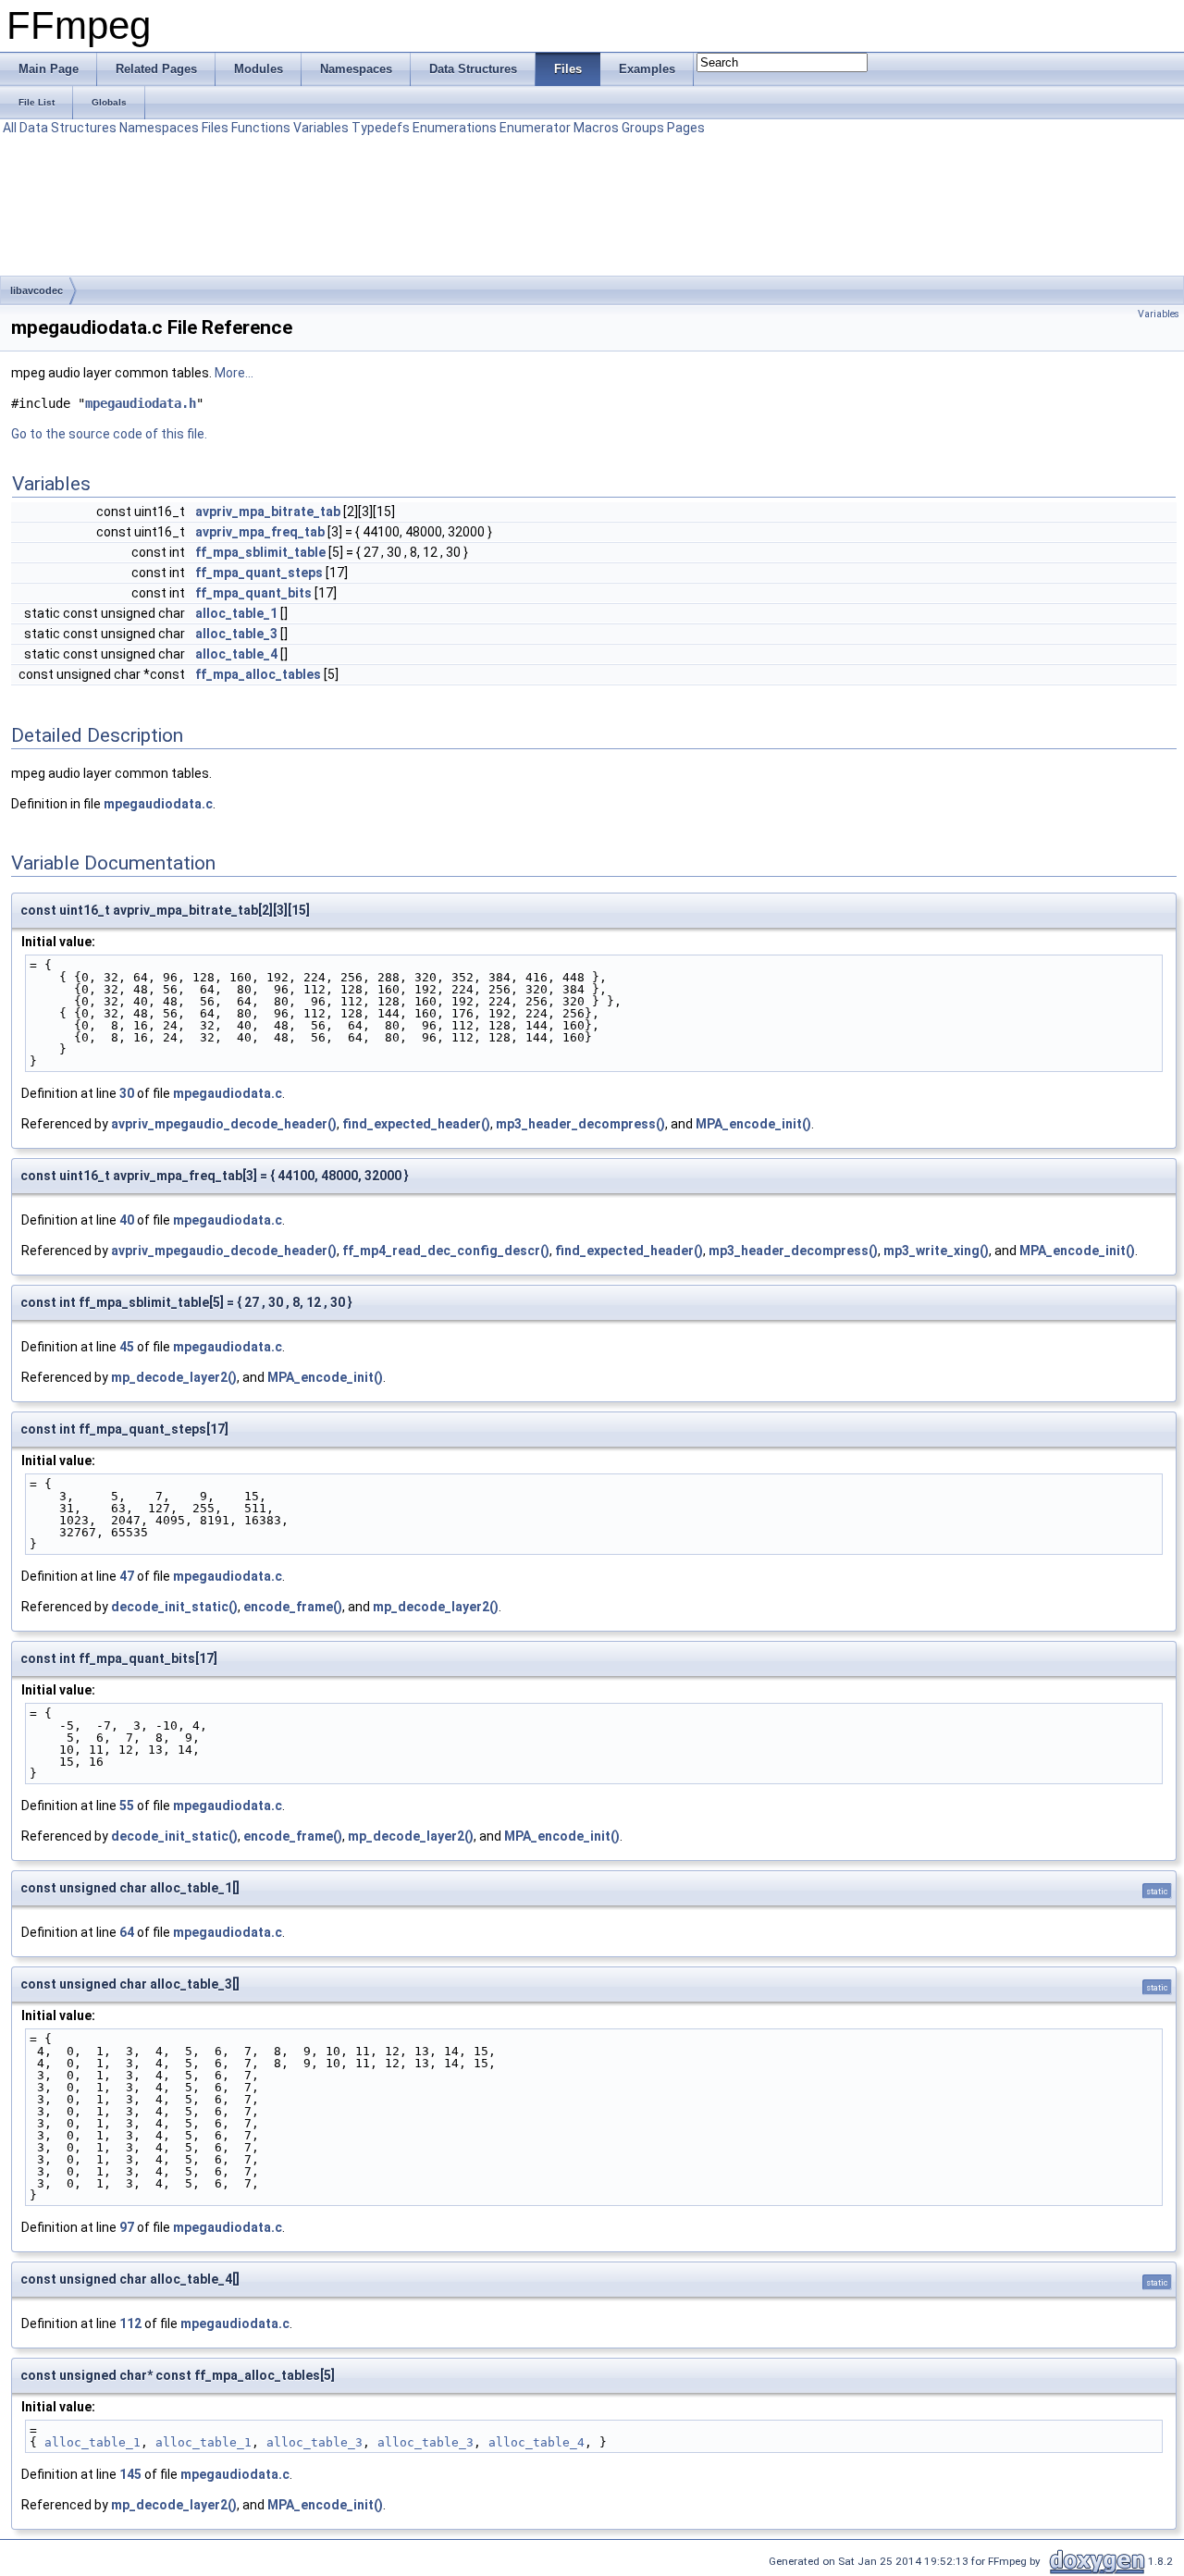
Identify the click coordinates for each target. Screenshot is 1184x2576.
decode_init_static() (174, 1607)
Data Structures (68, 128)
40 (127, 1220)
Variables (321, 128)
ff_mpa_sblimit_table (260, 552)
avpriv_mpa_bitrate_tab (268, 512)
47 (127, 1576)
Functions (261, 128)
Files (215, 128)
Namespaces (159, 128)
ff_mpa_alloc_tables (258, 674)
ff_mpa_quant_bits (253, 593)
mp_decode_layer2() (174, 1377)
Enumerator (535, 128)
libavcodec (37, 290)
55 (127, 1806)
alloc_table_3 (236, 634)
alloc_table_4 (236, 654)
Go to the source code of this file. (109, 434)
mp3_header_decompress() (580, 1124)
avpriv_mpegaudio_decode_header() (224, 1124)
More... (234, 373)
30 (127, 1093)
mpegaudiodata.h (141, 403)
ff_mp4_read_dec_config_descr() (446, 1251)
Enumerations (455, 128)
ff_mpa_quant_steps (259, 573)
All (10, 128)
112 (130, 2323)
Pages (686, 128)
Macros (596, 128)
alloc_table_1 (236, 613)
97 (127, 2227)
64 (127, 1932)
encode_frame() (293, 1607)
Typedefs (381, 128)
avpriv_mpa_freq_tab (260, 532)
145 (130, 2474)
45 (127, 1347)
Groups (643, 128)
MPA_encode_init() (753, 1124)
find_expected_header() (416, 1124)
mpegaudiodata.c (158, 804)
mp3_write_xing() (936, 1251)
